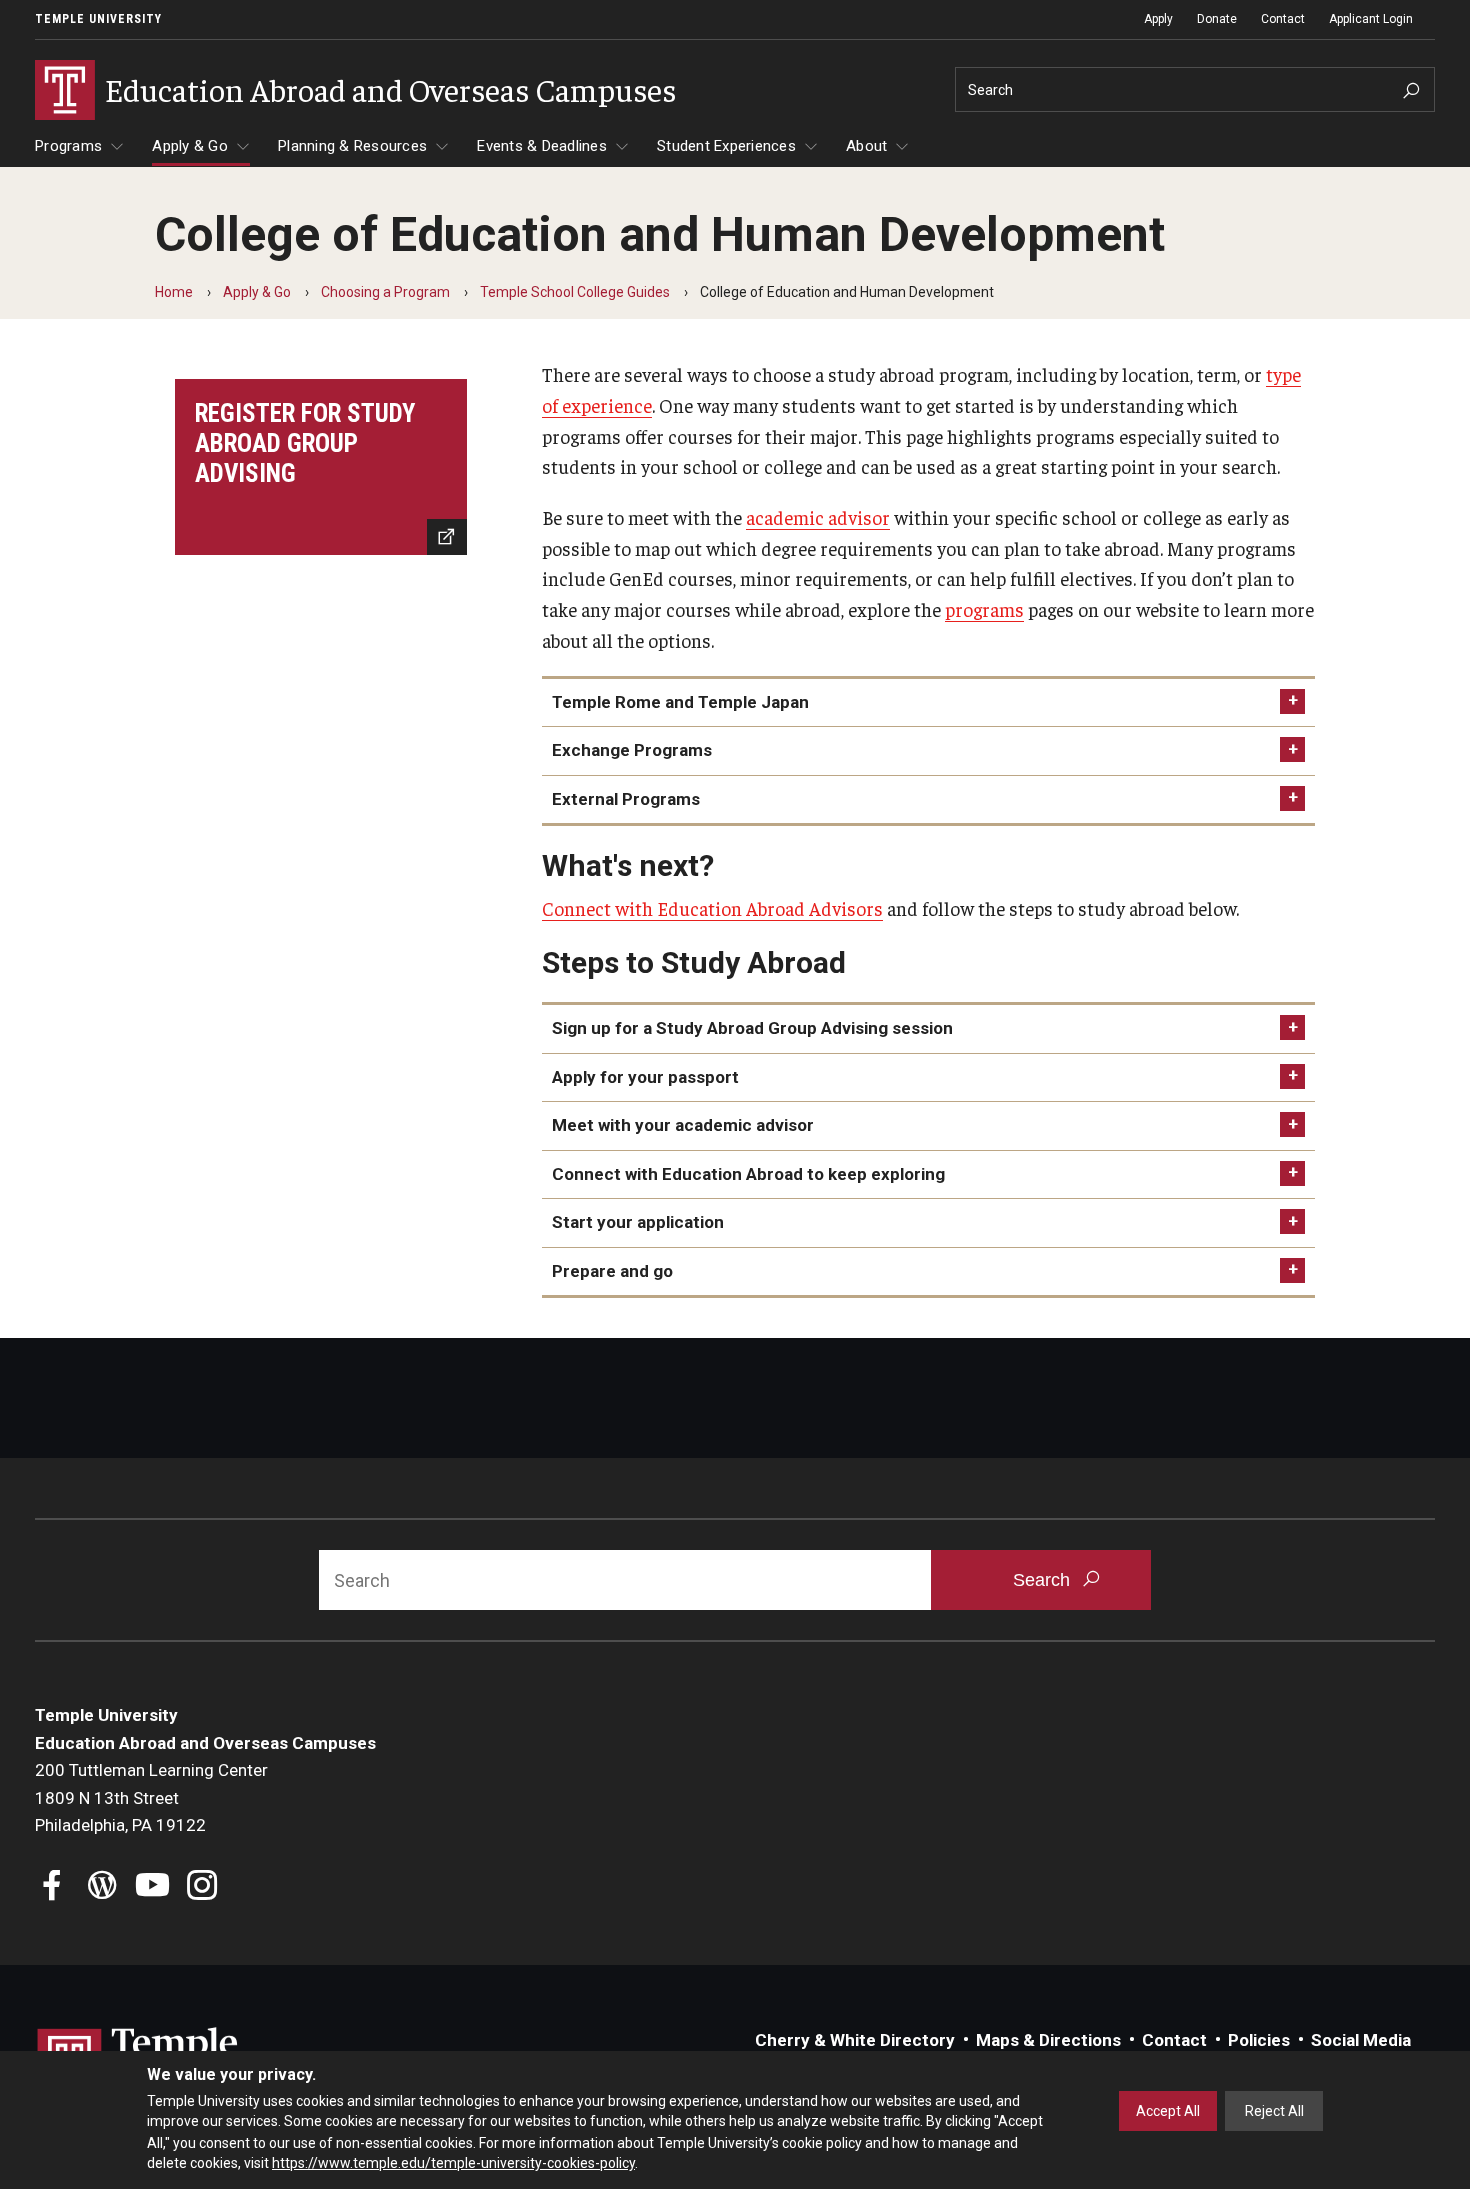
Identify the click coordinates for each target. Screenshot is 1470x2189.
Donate (1217, 19)
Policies (1259, 2040)
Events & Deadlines (542, 146)
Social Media (1361, 2040)
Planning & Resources (352, 146)
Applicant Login (1371, 19)
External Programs (626, 799)
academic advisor (818, 517)
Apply (1158, 19)
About (866, 146)
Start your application (638, 1222)
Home (174, 292)
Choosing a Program (385, 292)
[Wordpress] (102, 1887)
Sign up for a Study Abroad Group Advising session (752, 1028)
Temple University (98, 19)
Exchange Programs (632, 750)
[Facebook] (52, 1887)
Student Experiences (726, 146)
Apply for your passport (645, 1077)
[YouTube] (152, 1887)
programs (984, 609)
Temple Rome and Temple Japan (680, 702)
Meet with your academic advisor (683, 1125)
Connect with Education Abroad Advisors (712, 908)
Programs (68, 146)
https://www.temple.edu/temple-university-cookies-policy (453, 2162)
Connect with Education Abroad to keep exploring (748, 1174)
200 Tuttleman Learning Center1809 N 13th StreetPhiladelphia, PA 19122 (151, 1797)
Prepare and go (612, 1271)
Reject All (1274, 2111)
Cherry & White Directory (855, 2040)
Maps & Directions (1048, 2040)
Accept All (1168, 2111)
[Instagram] (202, 1887)
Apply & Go (190, 146)
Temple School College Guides (575, 292)
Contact (1283, 19)
